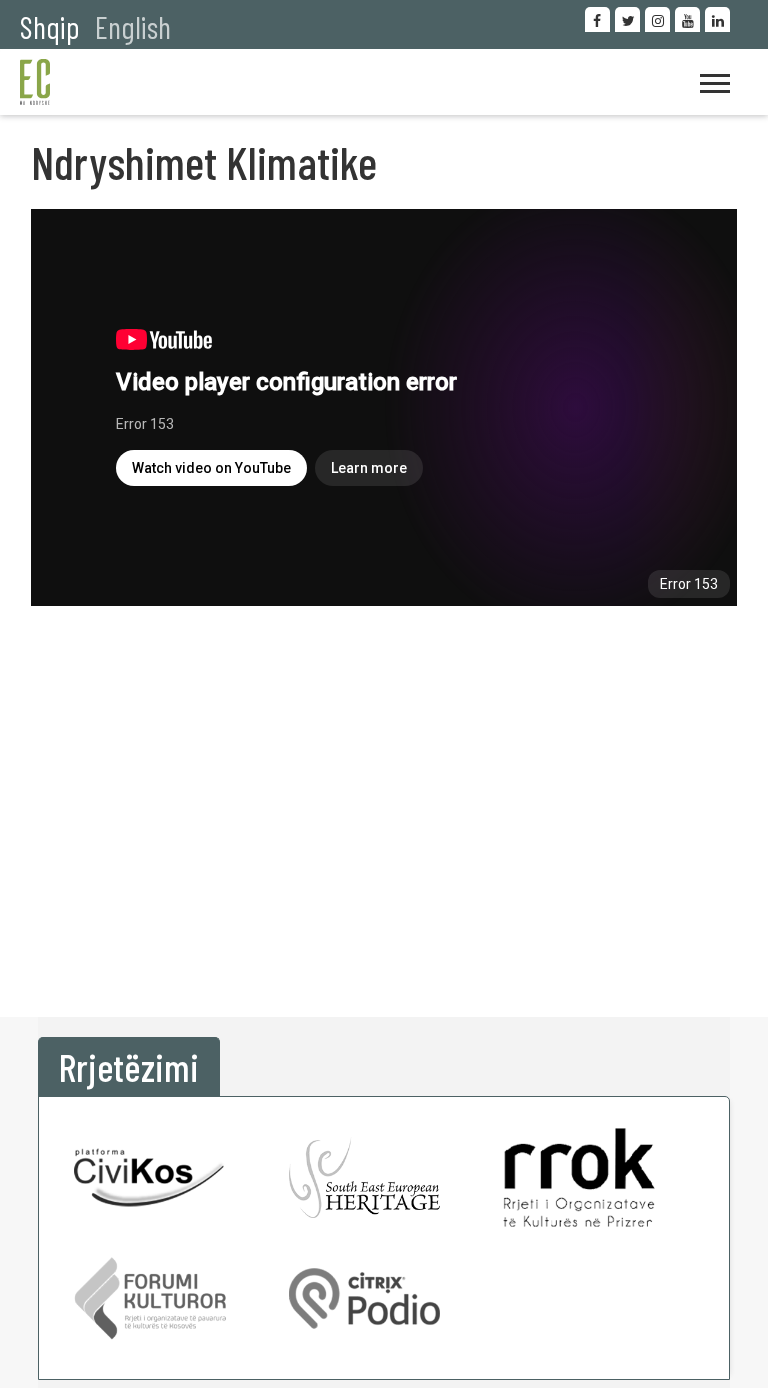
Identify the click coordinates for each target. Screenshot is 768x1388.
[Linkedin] (717, 19)
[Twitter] (627, 19)
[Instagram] (657, 19)
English (133, 26)
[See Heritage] (365, 1177)
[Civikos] (150, 1177)
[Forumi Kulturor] (150, 1298)
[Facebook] (597, 19)
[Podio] (365, 1298)
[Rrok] (579, 1177)
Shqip (50, 26)
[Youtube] (687, 19)
